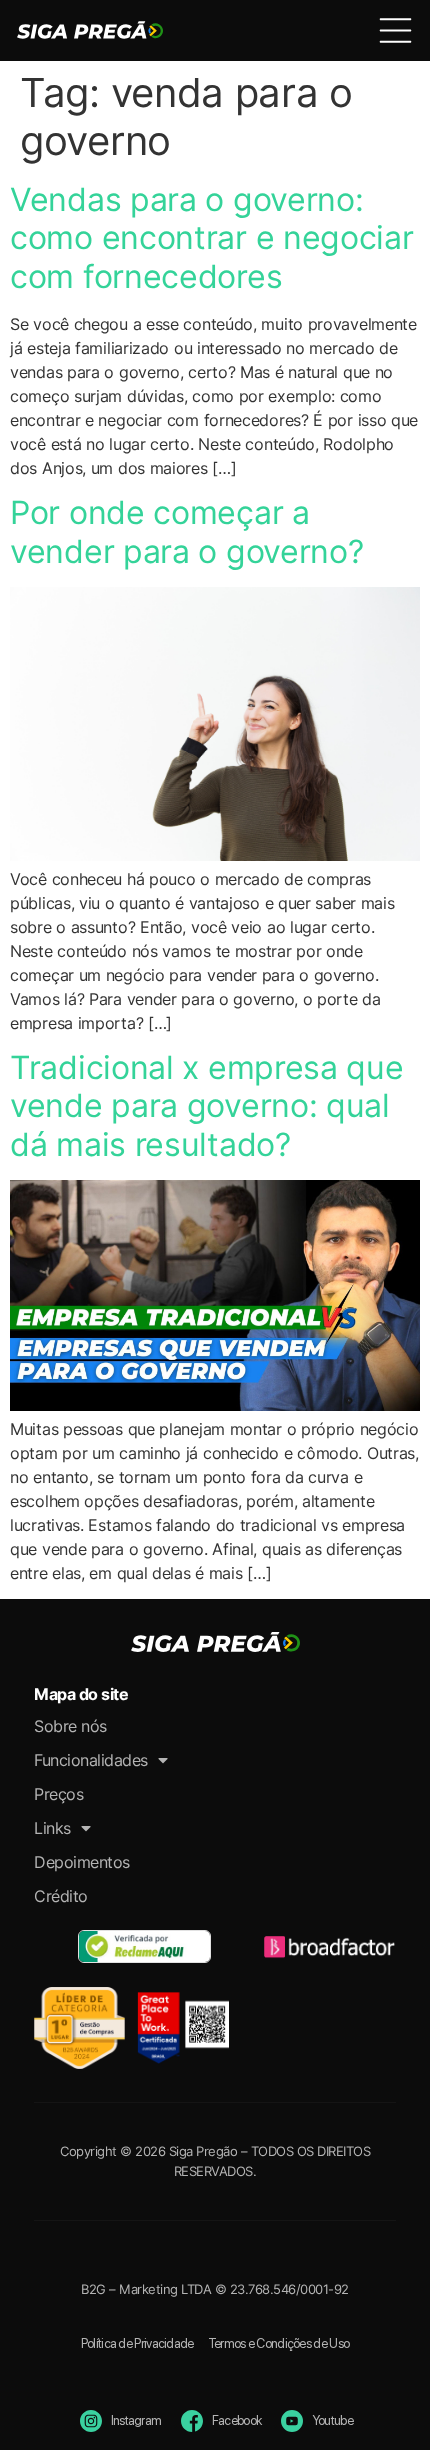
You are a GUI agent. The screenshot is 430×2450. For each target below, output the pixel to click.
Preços (58, 1794)
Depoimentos (82, 1862)
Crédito (61, 1896)
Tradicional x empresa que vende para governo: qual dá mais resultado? (207, 1106)
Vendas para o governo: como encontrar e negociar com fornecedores (212, 238)
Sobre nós (70, 1726)
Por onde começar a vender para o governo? (186, 531)
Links (52, 1828)
